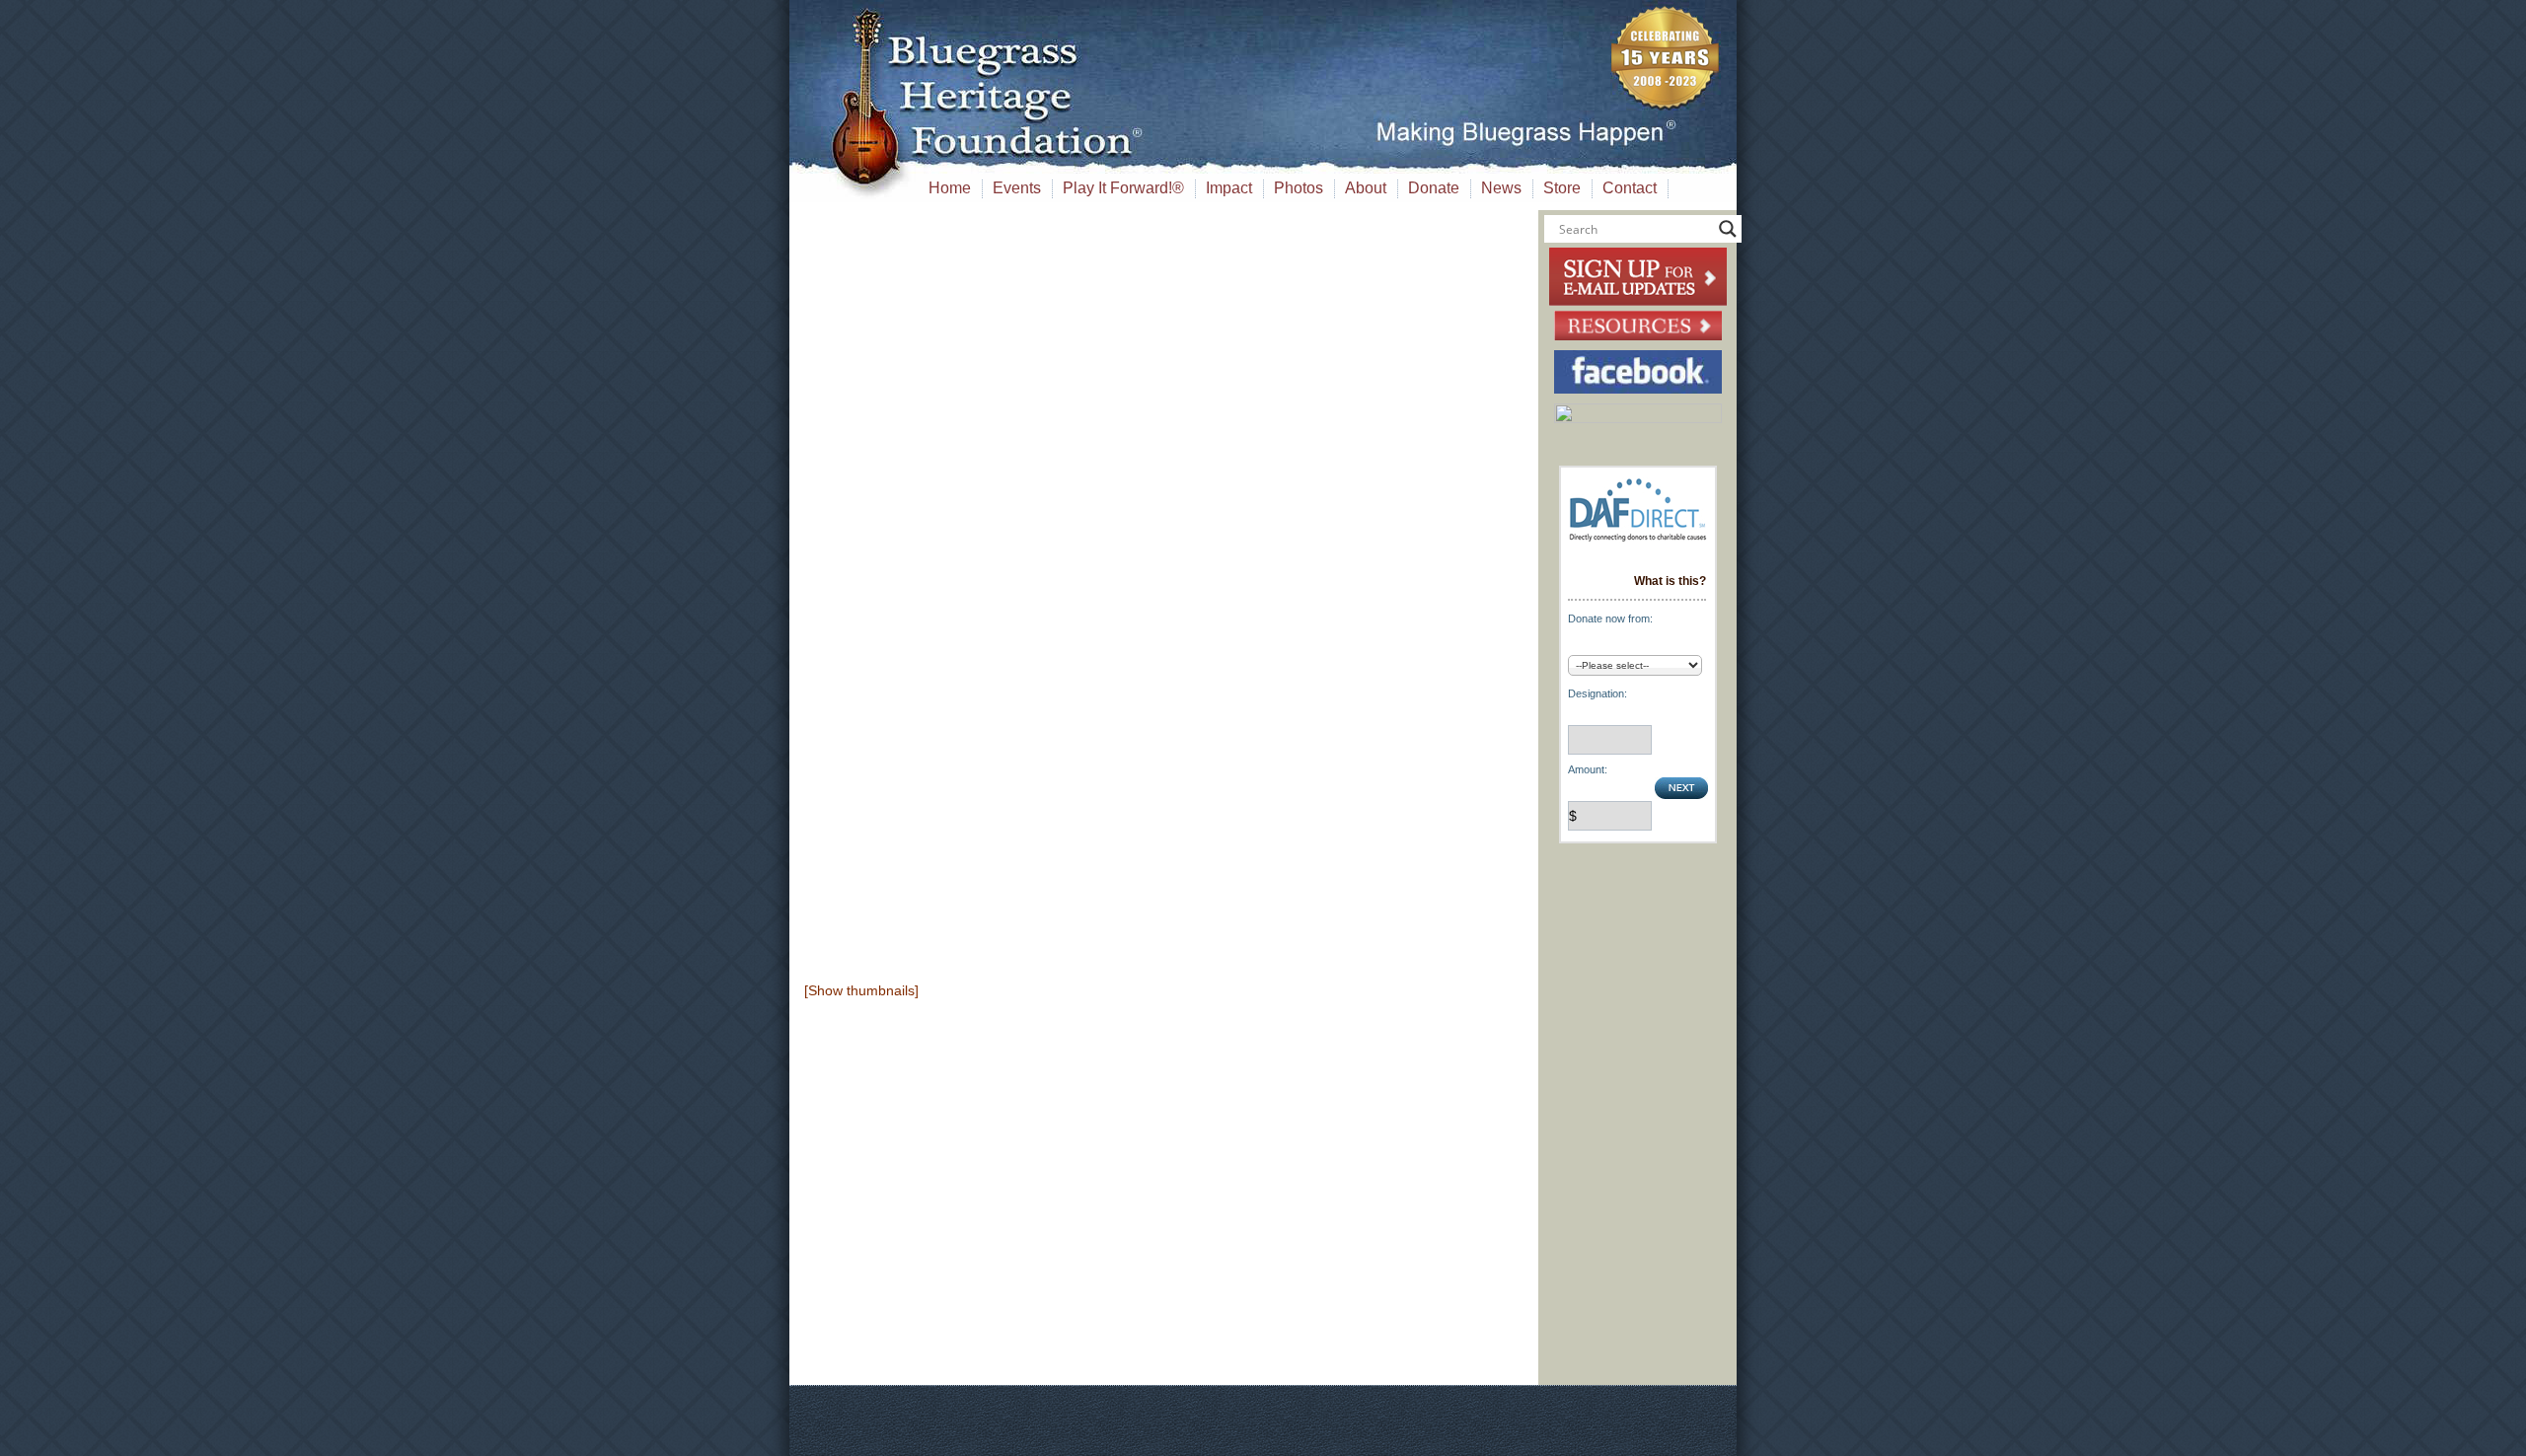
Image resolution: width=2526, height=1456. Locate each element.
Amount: (1588, 769)
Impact (1229, 188)
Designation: (1597, 693)
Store (1562, 188)
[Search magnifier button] (1728, 229)
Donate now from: (1610, 619)
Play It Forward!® (1123, 188)
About (1366, 188)
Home (950, 188)
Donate (1434, 188)
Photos (1299, 188)
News (1501, 188)
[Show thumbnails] (861, 990)
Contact (1630, 188)
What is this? (1670, 581)
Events (1017, 188)
